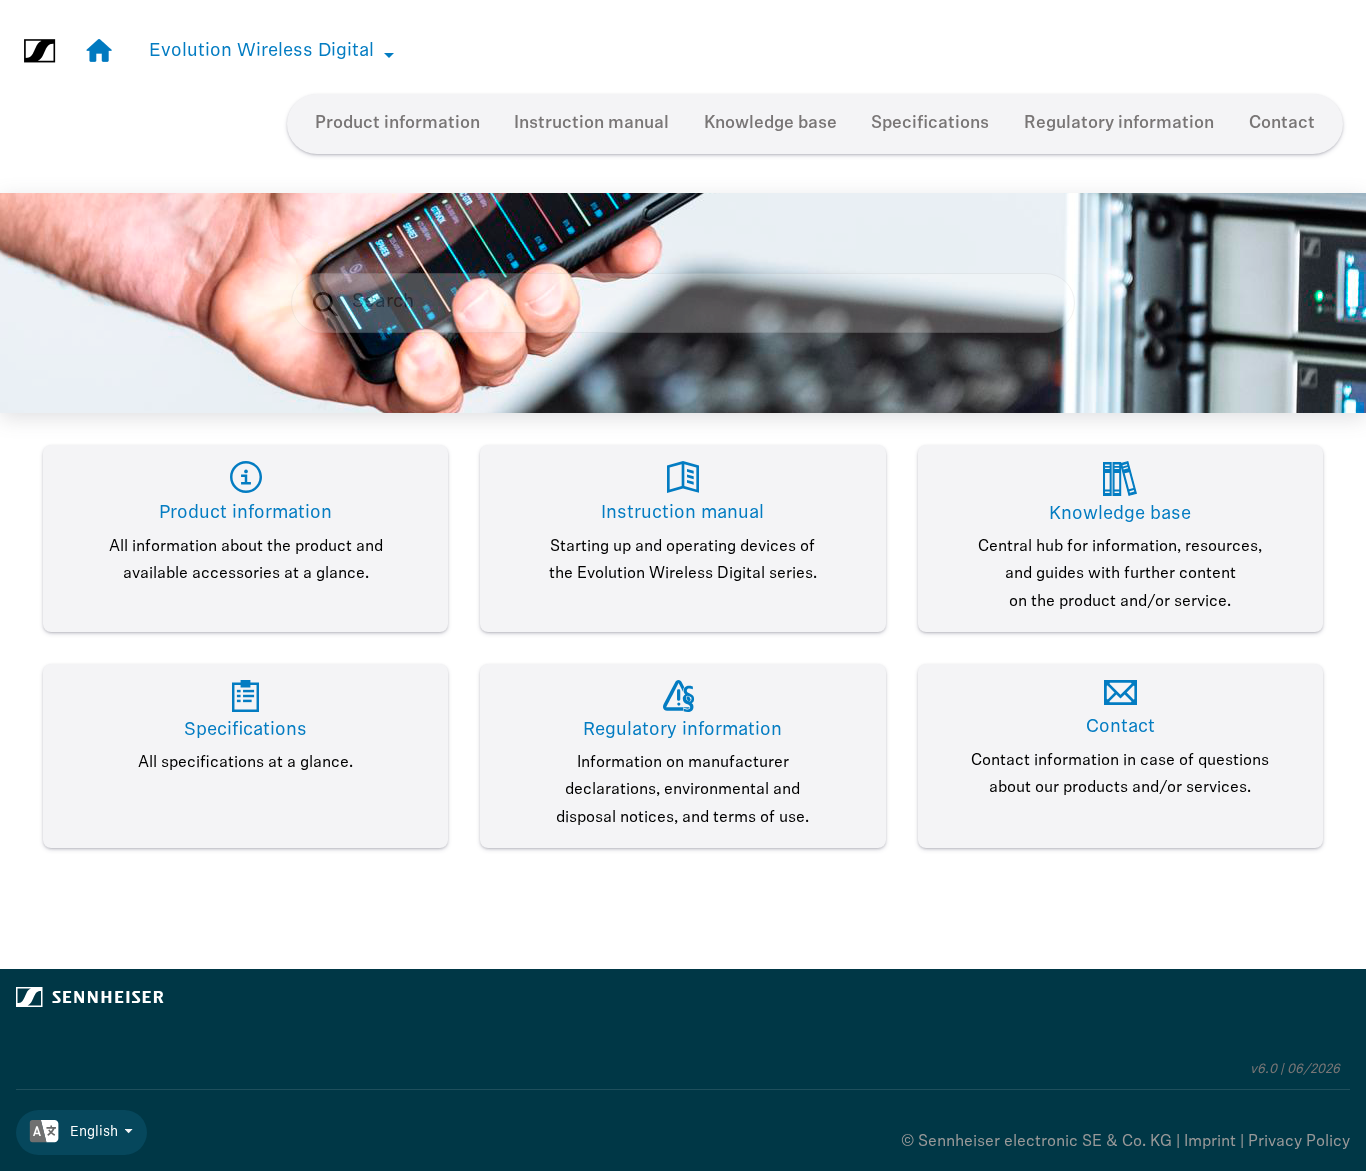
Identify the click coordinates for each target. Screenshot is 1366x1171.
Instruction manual (591, 123)
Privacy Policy (1299, 1142)
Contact (1282, 123)
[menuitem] (397, 124)
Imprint (1210, 1142)
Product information (397, 123)
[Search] (335, 303)
